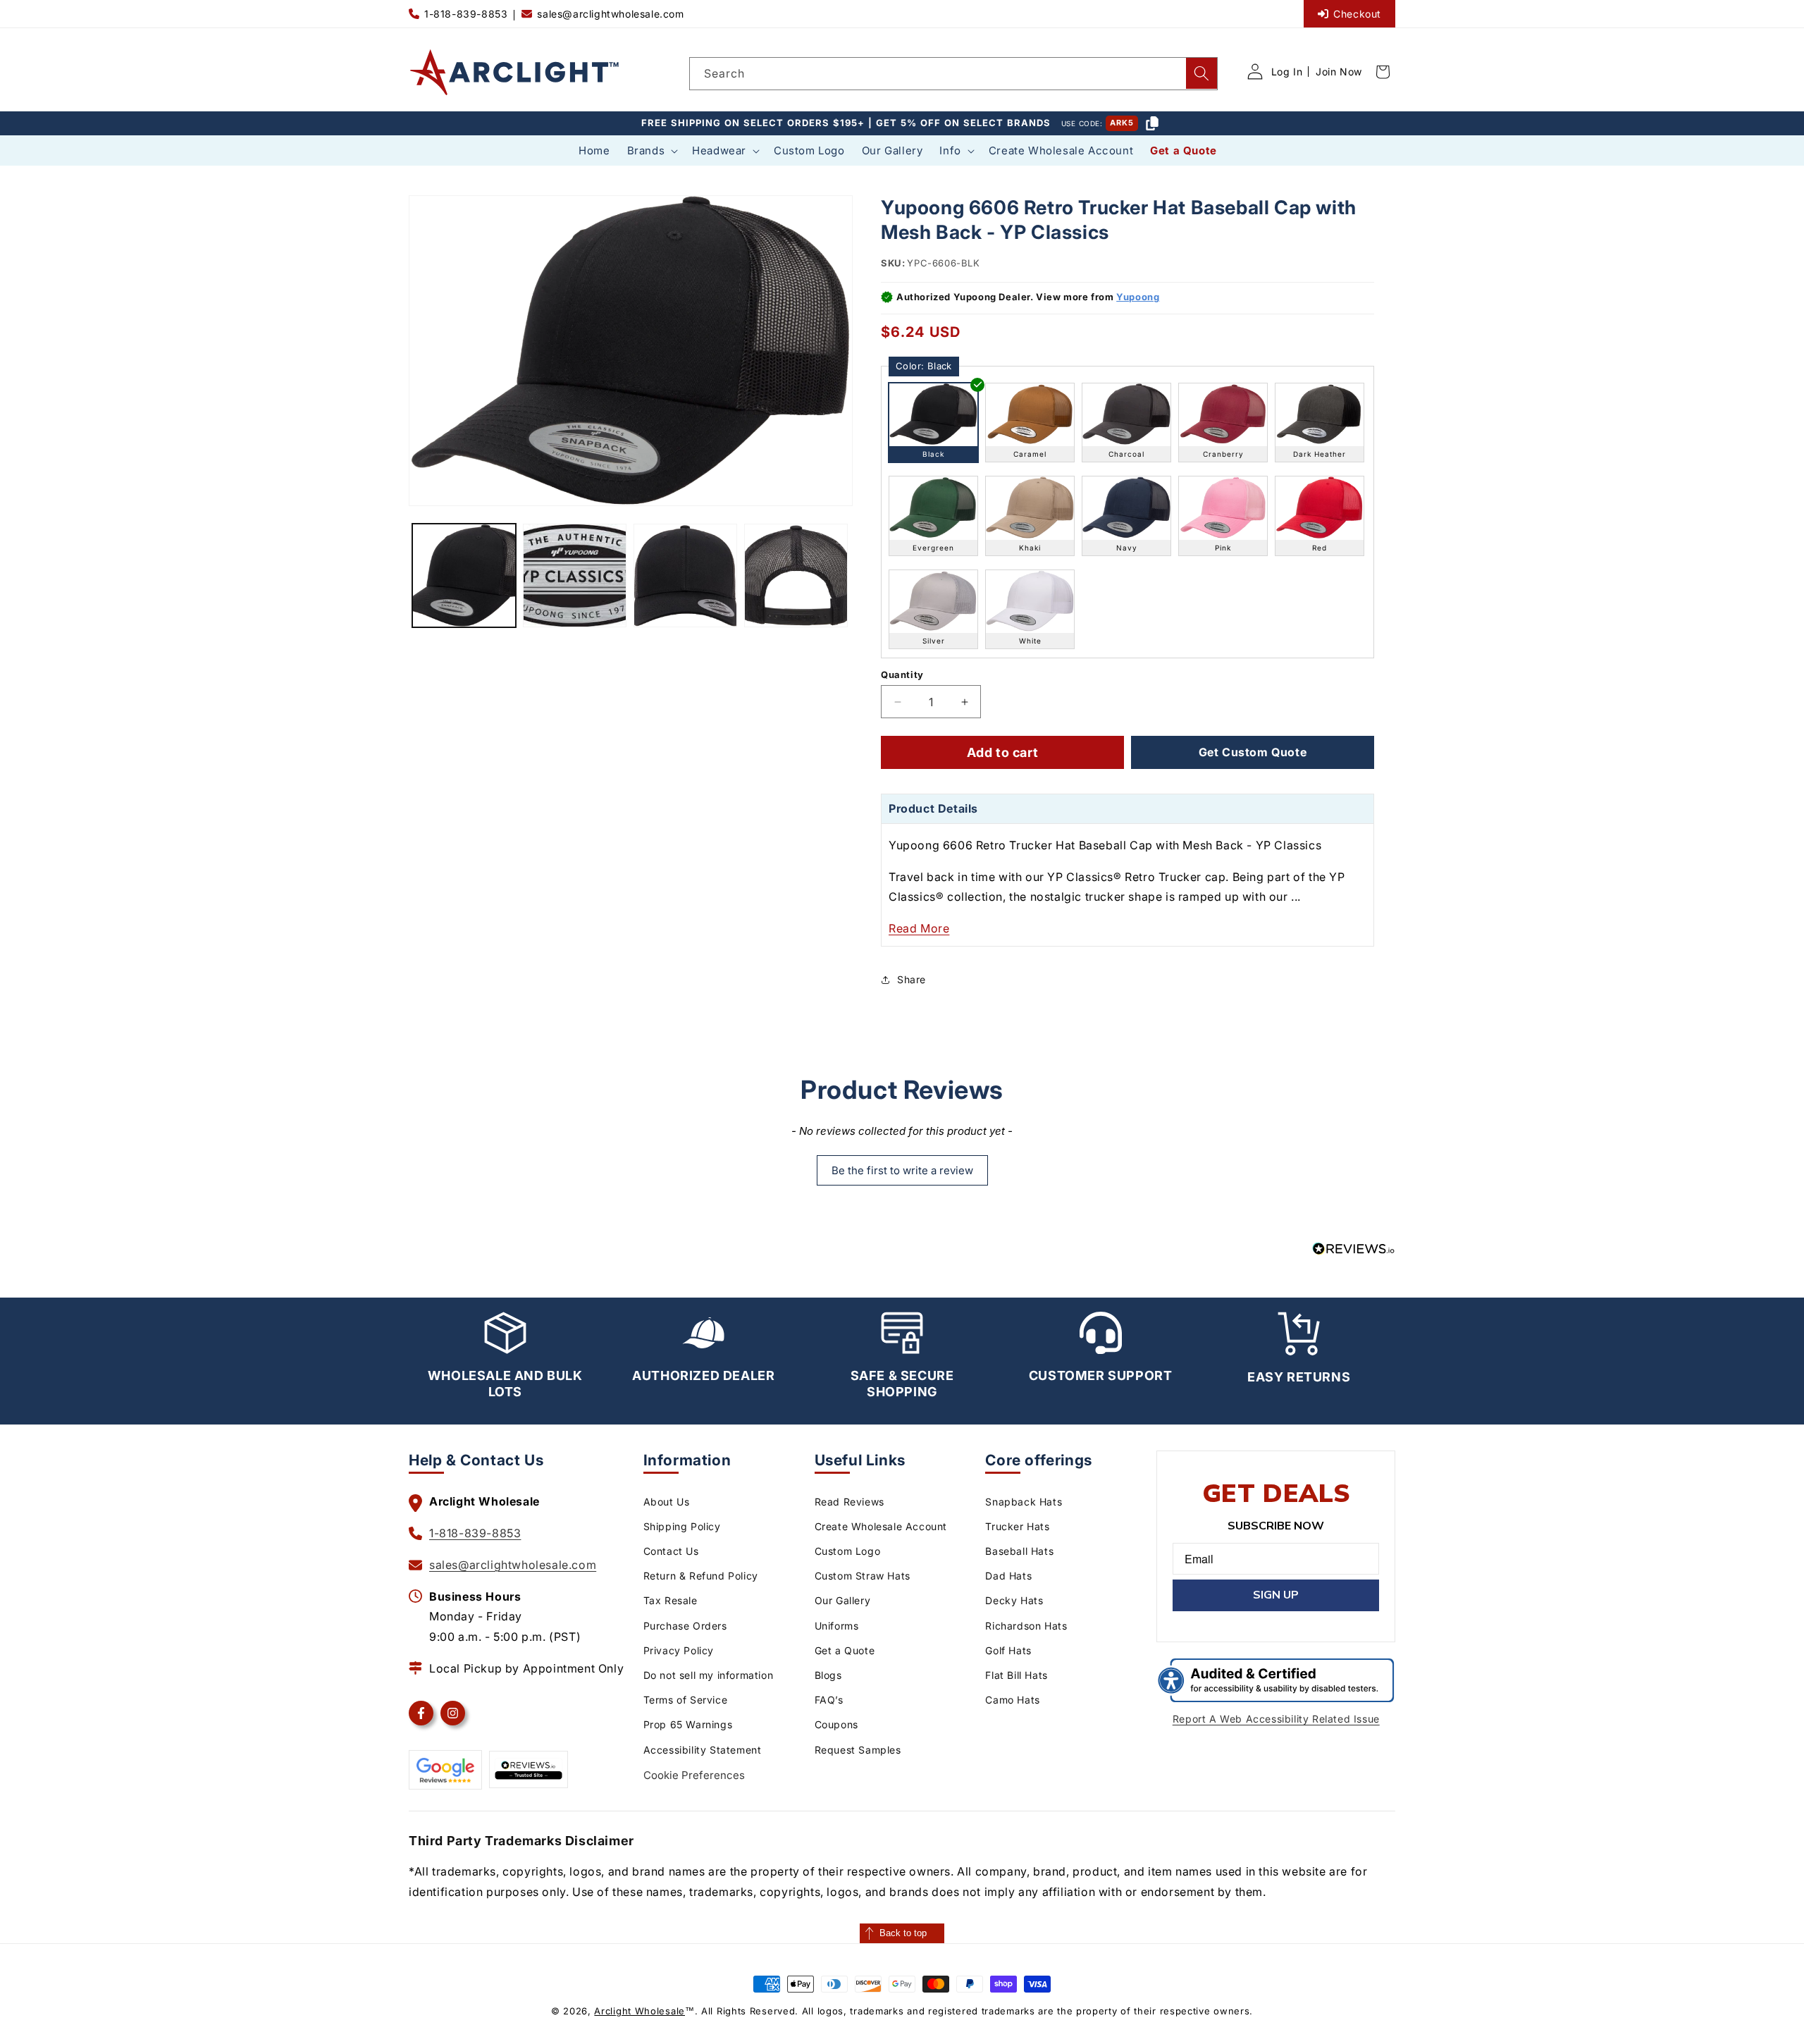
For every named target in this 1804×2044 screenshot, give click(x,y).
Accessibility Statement (703, 1750)
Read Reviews (850, 1502)
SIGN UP (1276, 1595)
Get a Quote (845, 1650)
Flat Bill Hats (1016, 1675)
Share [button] (912, 979)
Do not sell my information (709, 1675)
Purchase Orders (685, 1626)
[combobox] (953, 74)
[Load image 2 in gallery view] (575, 575)
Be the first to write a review (902, 1170)
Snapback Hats (1024, 1502)
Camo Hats (1012, 1700)
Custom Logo (848, 1551)
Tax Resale (671, 1600)
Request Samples (858, 1750)
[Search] (1201, 73)
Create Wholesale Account (881, 1526)
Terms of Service (686, 1700)
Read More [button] (919, 928)
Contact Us (671, 1551)
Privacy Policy (679, 1650)
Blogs (828, 1675)
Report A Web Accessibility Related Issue (1276, 1719)
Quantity (902, 675)
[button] (651, 151)
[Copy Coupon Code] (1152, 123)
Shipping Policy (682, 1526)
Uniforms (837, 1626)
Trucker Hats (1017, 1526)
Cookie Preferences (694, 1775)
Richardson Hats (1026, 1626)
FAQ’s (829, 1700)
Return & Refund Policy (701, 1576)
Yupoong (1138, 297)
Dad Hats (1008, 1576)
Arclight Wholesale (640, 2011)
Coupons (836, 1724)
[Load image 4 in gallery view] (796, 575)
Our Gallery (843, 1600)
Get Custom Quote (1253, 752)
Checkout (1357, 14)
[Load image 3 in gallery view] (685, 575)
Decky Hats (1014, 1600)
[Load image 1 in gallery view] (464, 575)
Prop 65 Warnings (688, 1724)
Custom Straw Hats (863, 1576)
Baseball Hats (1019, 1551)
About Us (667, 1502)
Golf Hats (1008, 1650)
